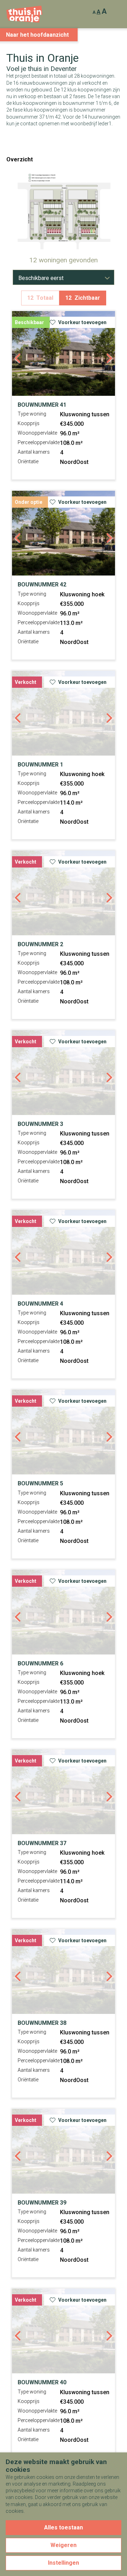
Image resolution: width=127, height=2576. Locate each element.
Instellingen (64, 2563)
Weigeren (64, 2545)
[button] (53, 219)
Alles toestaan (64, 2527)
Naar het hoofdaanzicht (37, 35)
